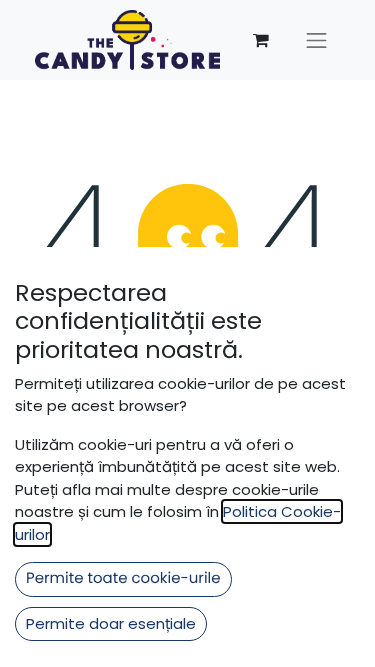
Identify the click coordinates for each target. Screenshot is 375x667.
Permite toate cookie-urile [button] (123, 578)
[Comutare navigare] (317, 40)
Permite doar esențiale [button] (111, 623)
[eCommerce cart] (261, 40)
